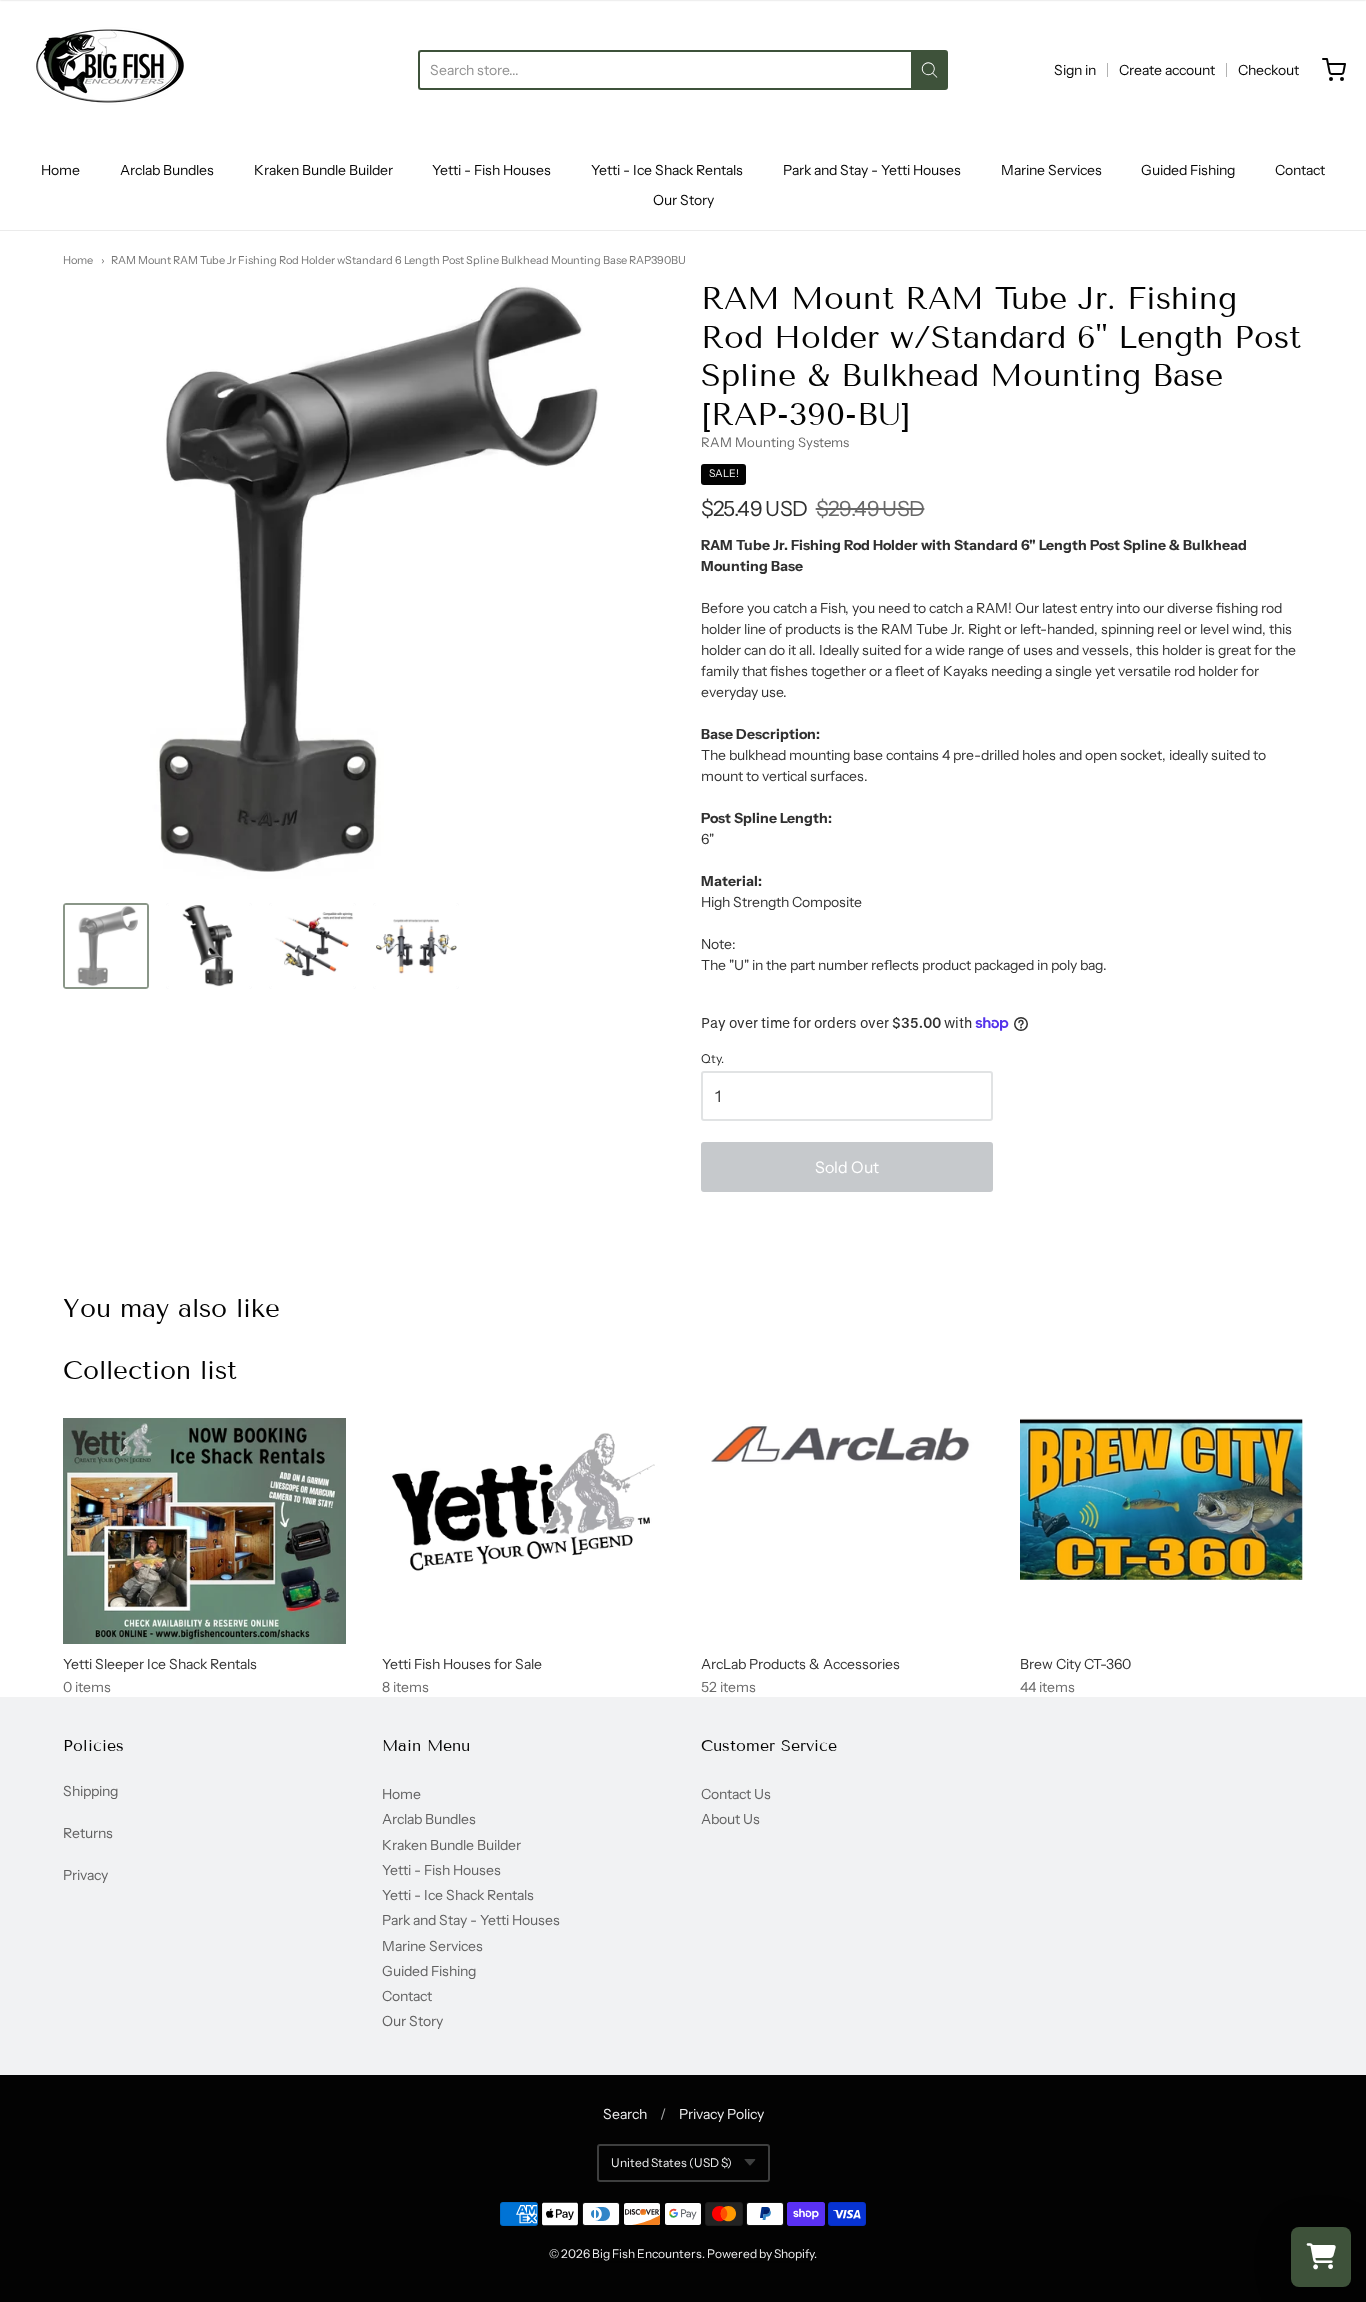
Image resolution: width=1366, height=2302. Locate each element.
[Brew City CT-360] (1161, 1499)
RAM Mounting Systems (775, 442)
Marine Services (1051, 170)
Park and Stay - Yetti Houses (872, 170)
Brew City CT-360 (1075, 1664)
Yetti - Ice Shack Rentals (667, 170)
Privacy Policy (721, 2114)
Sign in (1075, 70)
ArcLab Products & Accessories (800, 1664)
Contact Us (736, 1794)
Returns (88, 1833)
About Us (730, 1819)
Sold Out (847, 1167)
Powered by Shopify (760, 2253)
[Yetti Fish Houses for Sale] (523, 1503)
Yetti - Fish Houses (491, 170)
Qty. (712, 1059)
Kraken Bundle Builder (323, 170)
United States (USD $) (671, 2162)
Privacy (85, 1875)
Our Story (683, 200)
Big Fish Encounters (647, 2253)
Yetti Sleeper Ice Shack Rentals (160, 1664)
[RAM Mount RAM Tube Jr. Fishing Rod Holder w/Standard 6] (106, 946)
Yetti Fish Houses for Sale (462, 1664)
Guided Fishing (1188, 170)
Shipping (90, 1791)
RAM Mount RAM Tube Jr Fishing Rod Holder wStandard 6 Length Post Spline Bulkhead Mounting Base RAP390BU (398, 260)
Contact (1300, 170)
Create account (1167, 70)
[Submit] (929, 70)
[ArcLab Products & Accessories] (842, 1447)
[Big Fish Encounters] (110, 70)
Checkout (1268, 70)
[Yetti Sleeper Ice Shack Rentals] (204, 1531)
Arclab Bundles (167, 170)
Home (60, 170)
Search (625, 2114)
